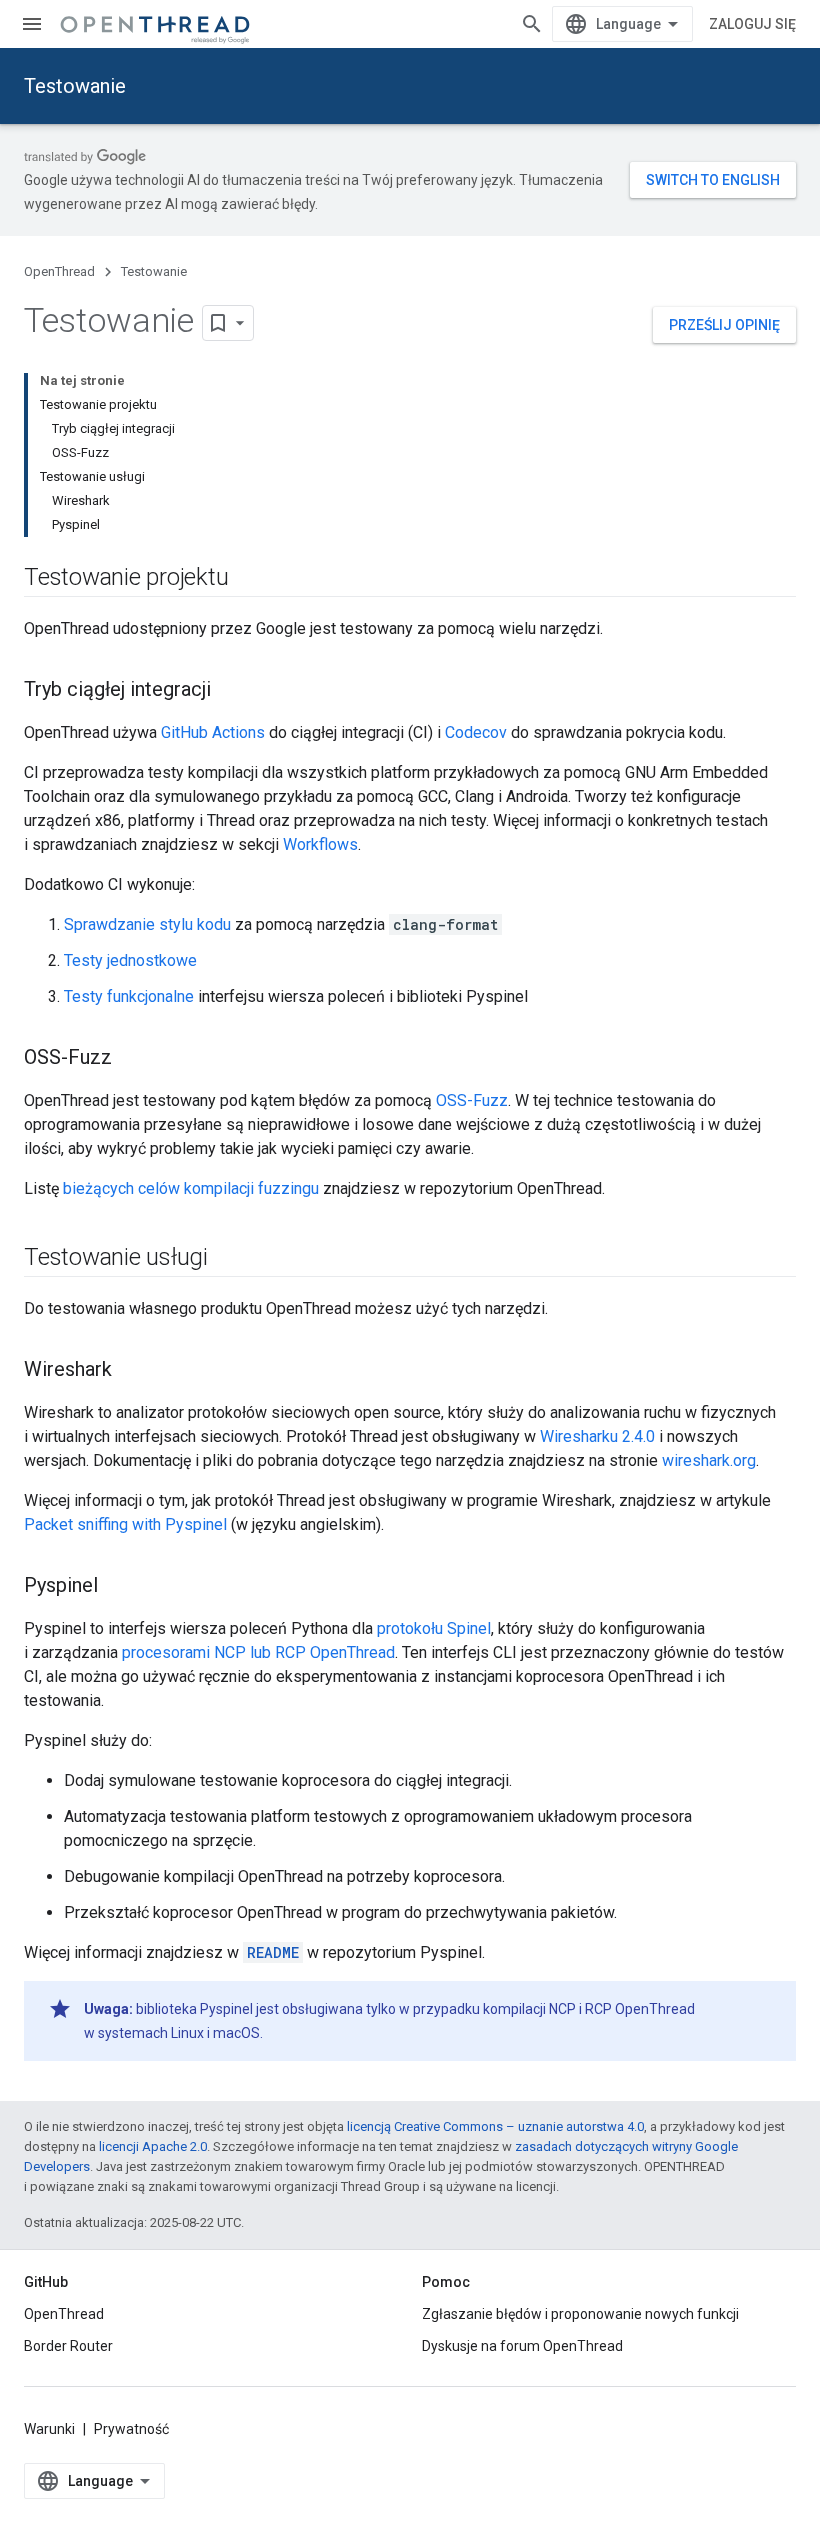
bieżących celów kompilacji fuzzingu (191, 1188)
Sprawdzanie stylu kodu (147, 924)
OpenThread (59, 271)
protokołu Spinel (434, 1628)
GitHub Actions (213, 732)
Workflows (320, 844)
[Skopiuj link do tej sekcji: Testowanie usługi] (228, 1259)
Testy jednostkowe (130, 960)
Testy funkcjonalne (129, 996)
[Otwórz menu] (32, 24)
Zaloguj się (752, 24)
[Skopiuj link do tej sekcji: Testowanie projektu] (248, 579)
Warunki (49, 2429)
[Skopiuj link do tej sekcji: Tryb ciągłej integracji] (231, 691)
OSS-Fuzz (472, 1100)
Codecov (476, 732)
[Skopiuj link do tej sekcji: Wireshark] (132, 1371)
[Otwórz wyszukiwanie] (532, 24)
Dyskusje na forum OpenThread (522, 2346)
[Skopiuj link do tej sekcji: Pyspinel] (118, 1587)
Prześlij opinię (724, 325)
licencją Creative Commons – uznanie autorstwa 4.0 (495, 2126)
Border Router (68, 2346)
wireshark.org (709, 1460)
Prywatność (131, 2429)
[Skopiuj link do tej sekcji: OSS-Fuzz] (132, 1059)
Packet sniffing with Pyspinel (125, 1524)
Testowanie (75, 86)
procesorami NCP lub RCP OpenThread (258, 1652)
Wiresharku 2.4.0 (597, 1436)
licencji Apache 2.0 (153, 2146)
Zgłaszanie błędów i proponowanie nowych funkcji (580, 2314)
